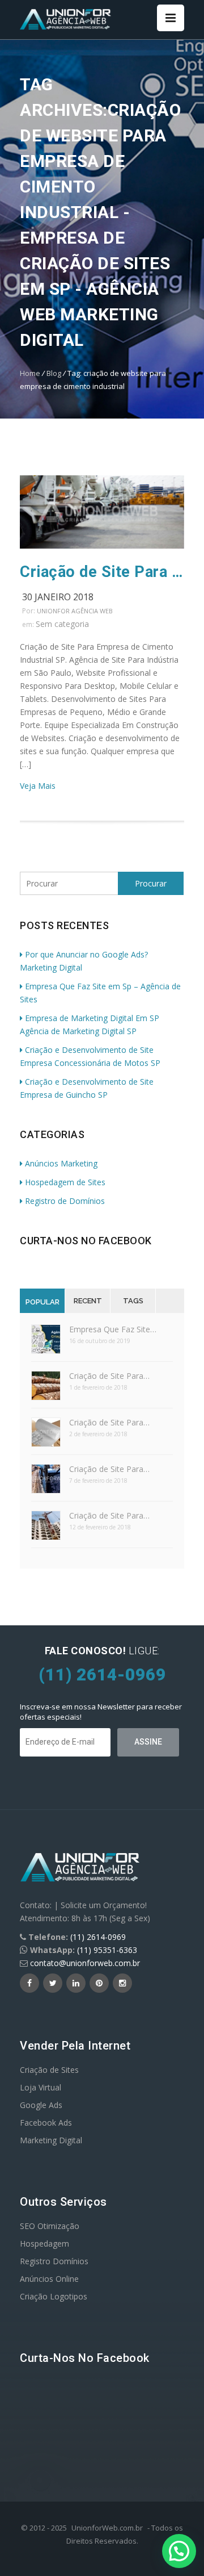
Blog (54, 373)
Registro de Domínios (65, 1201)
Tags (133, 1301)
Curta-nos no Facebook (86, 1241)
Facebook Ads (46, 2123)
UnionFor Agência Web (75, 611)
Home (30, 373)
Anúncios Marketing (61, 1163)
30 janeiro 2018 (58, 597)
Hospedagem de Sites (65, 1182)
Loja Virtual (41, 2087)
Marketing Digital (51, 2140)
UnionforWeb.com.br (107, 2528)
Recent (88, 1301)
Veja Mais (38, 786)
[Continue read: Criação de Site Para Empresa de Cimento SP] (102, 545)
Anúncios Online (49, 2279)
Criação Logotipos (54, 2296)
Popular (42, 1302)
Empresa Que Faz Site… (113, 1329)
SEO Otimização (50, 2226)
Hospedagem (44, 2243)
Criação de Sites (49, 2070)
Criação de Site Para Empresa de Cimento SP (102, 572)
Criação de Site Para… (109, 1376)
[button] (179, 2551)
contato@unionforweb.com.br (85, 1963)
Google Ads (41, 2105)
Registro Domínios (54, 2261)
